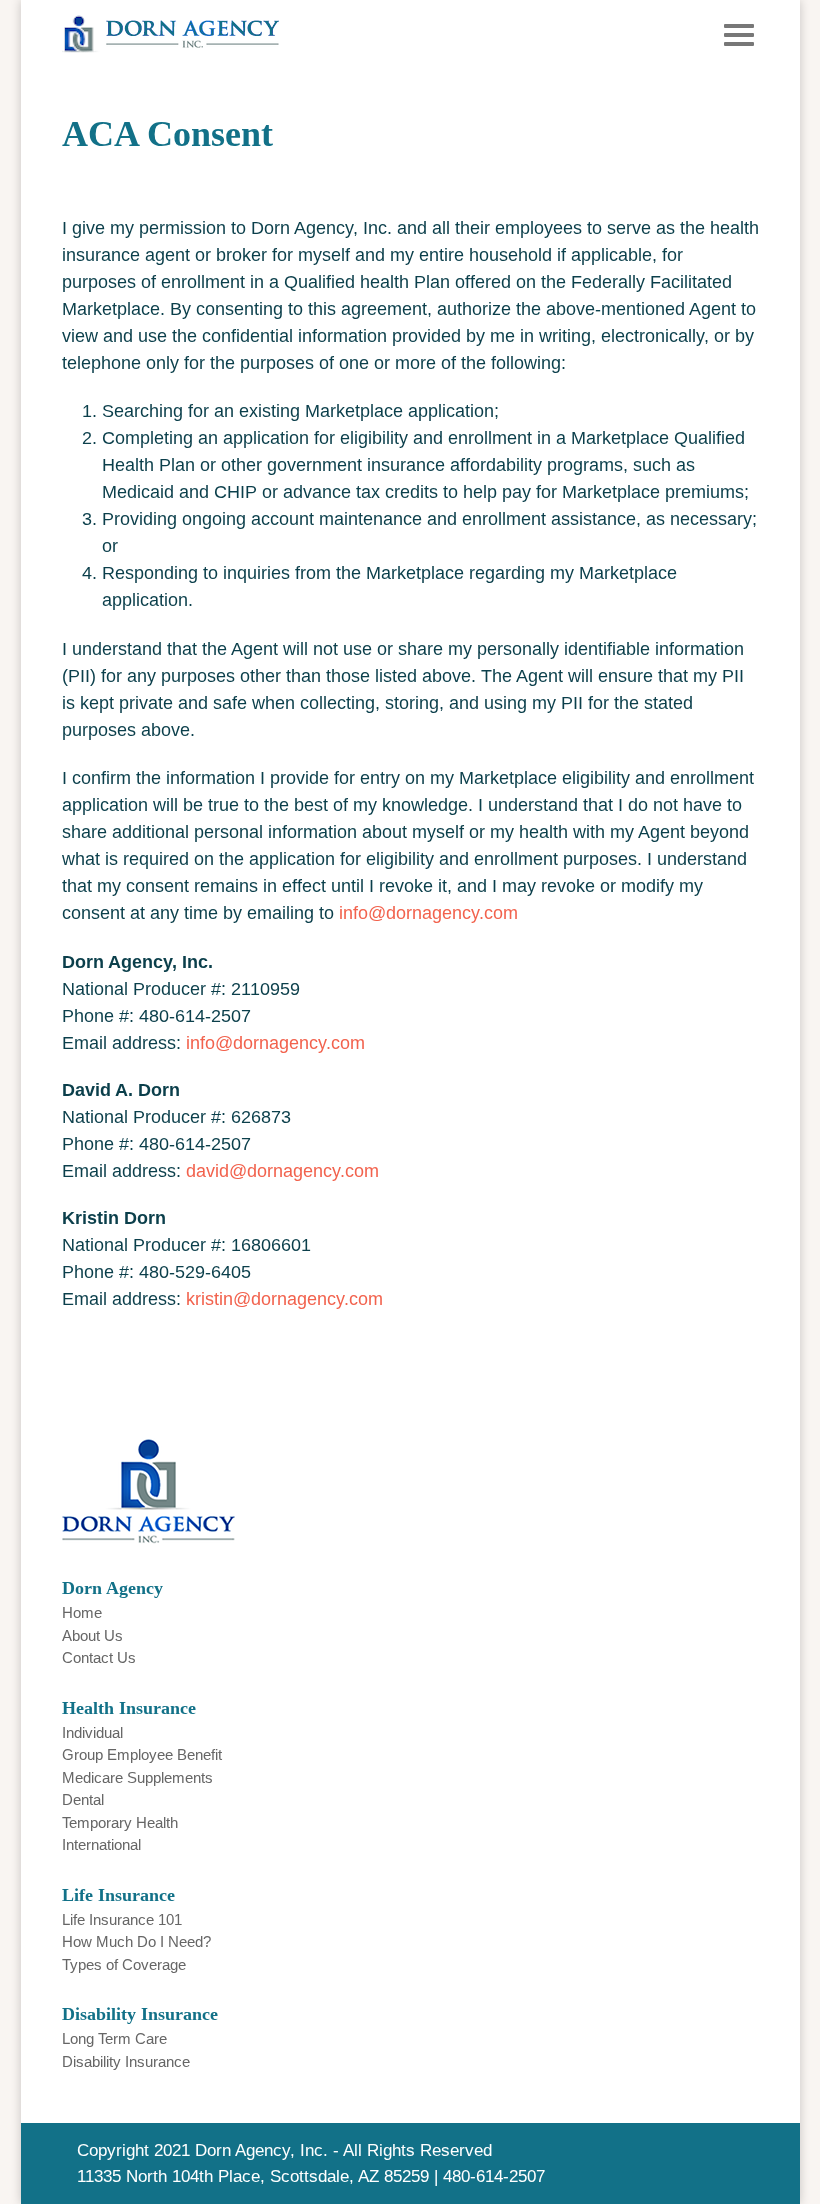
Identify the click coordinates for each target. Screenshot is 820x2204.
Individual (92, 1732)
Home (82, 1612)
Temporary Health (120, 1822)
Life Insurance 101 (122, 1919)
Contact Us (99, 1657)
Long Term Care (114, 2038)
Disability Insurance (126, 2061)
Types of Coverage (124, 1964)
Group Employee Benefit (142, 1754)
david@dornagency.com (282, 1171)
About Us (92, 1635)
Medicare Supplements (137, 1777)
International (101, 1844)
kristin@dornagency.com (284, 1299)
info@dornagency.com (428, 913)
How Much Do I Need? (136, 1941)
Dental (83, 1799)
